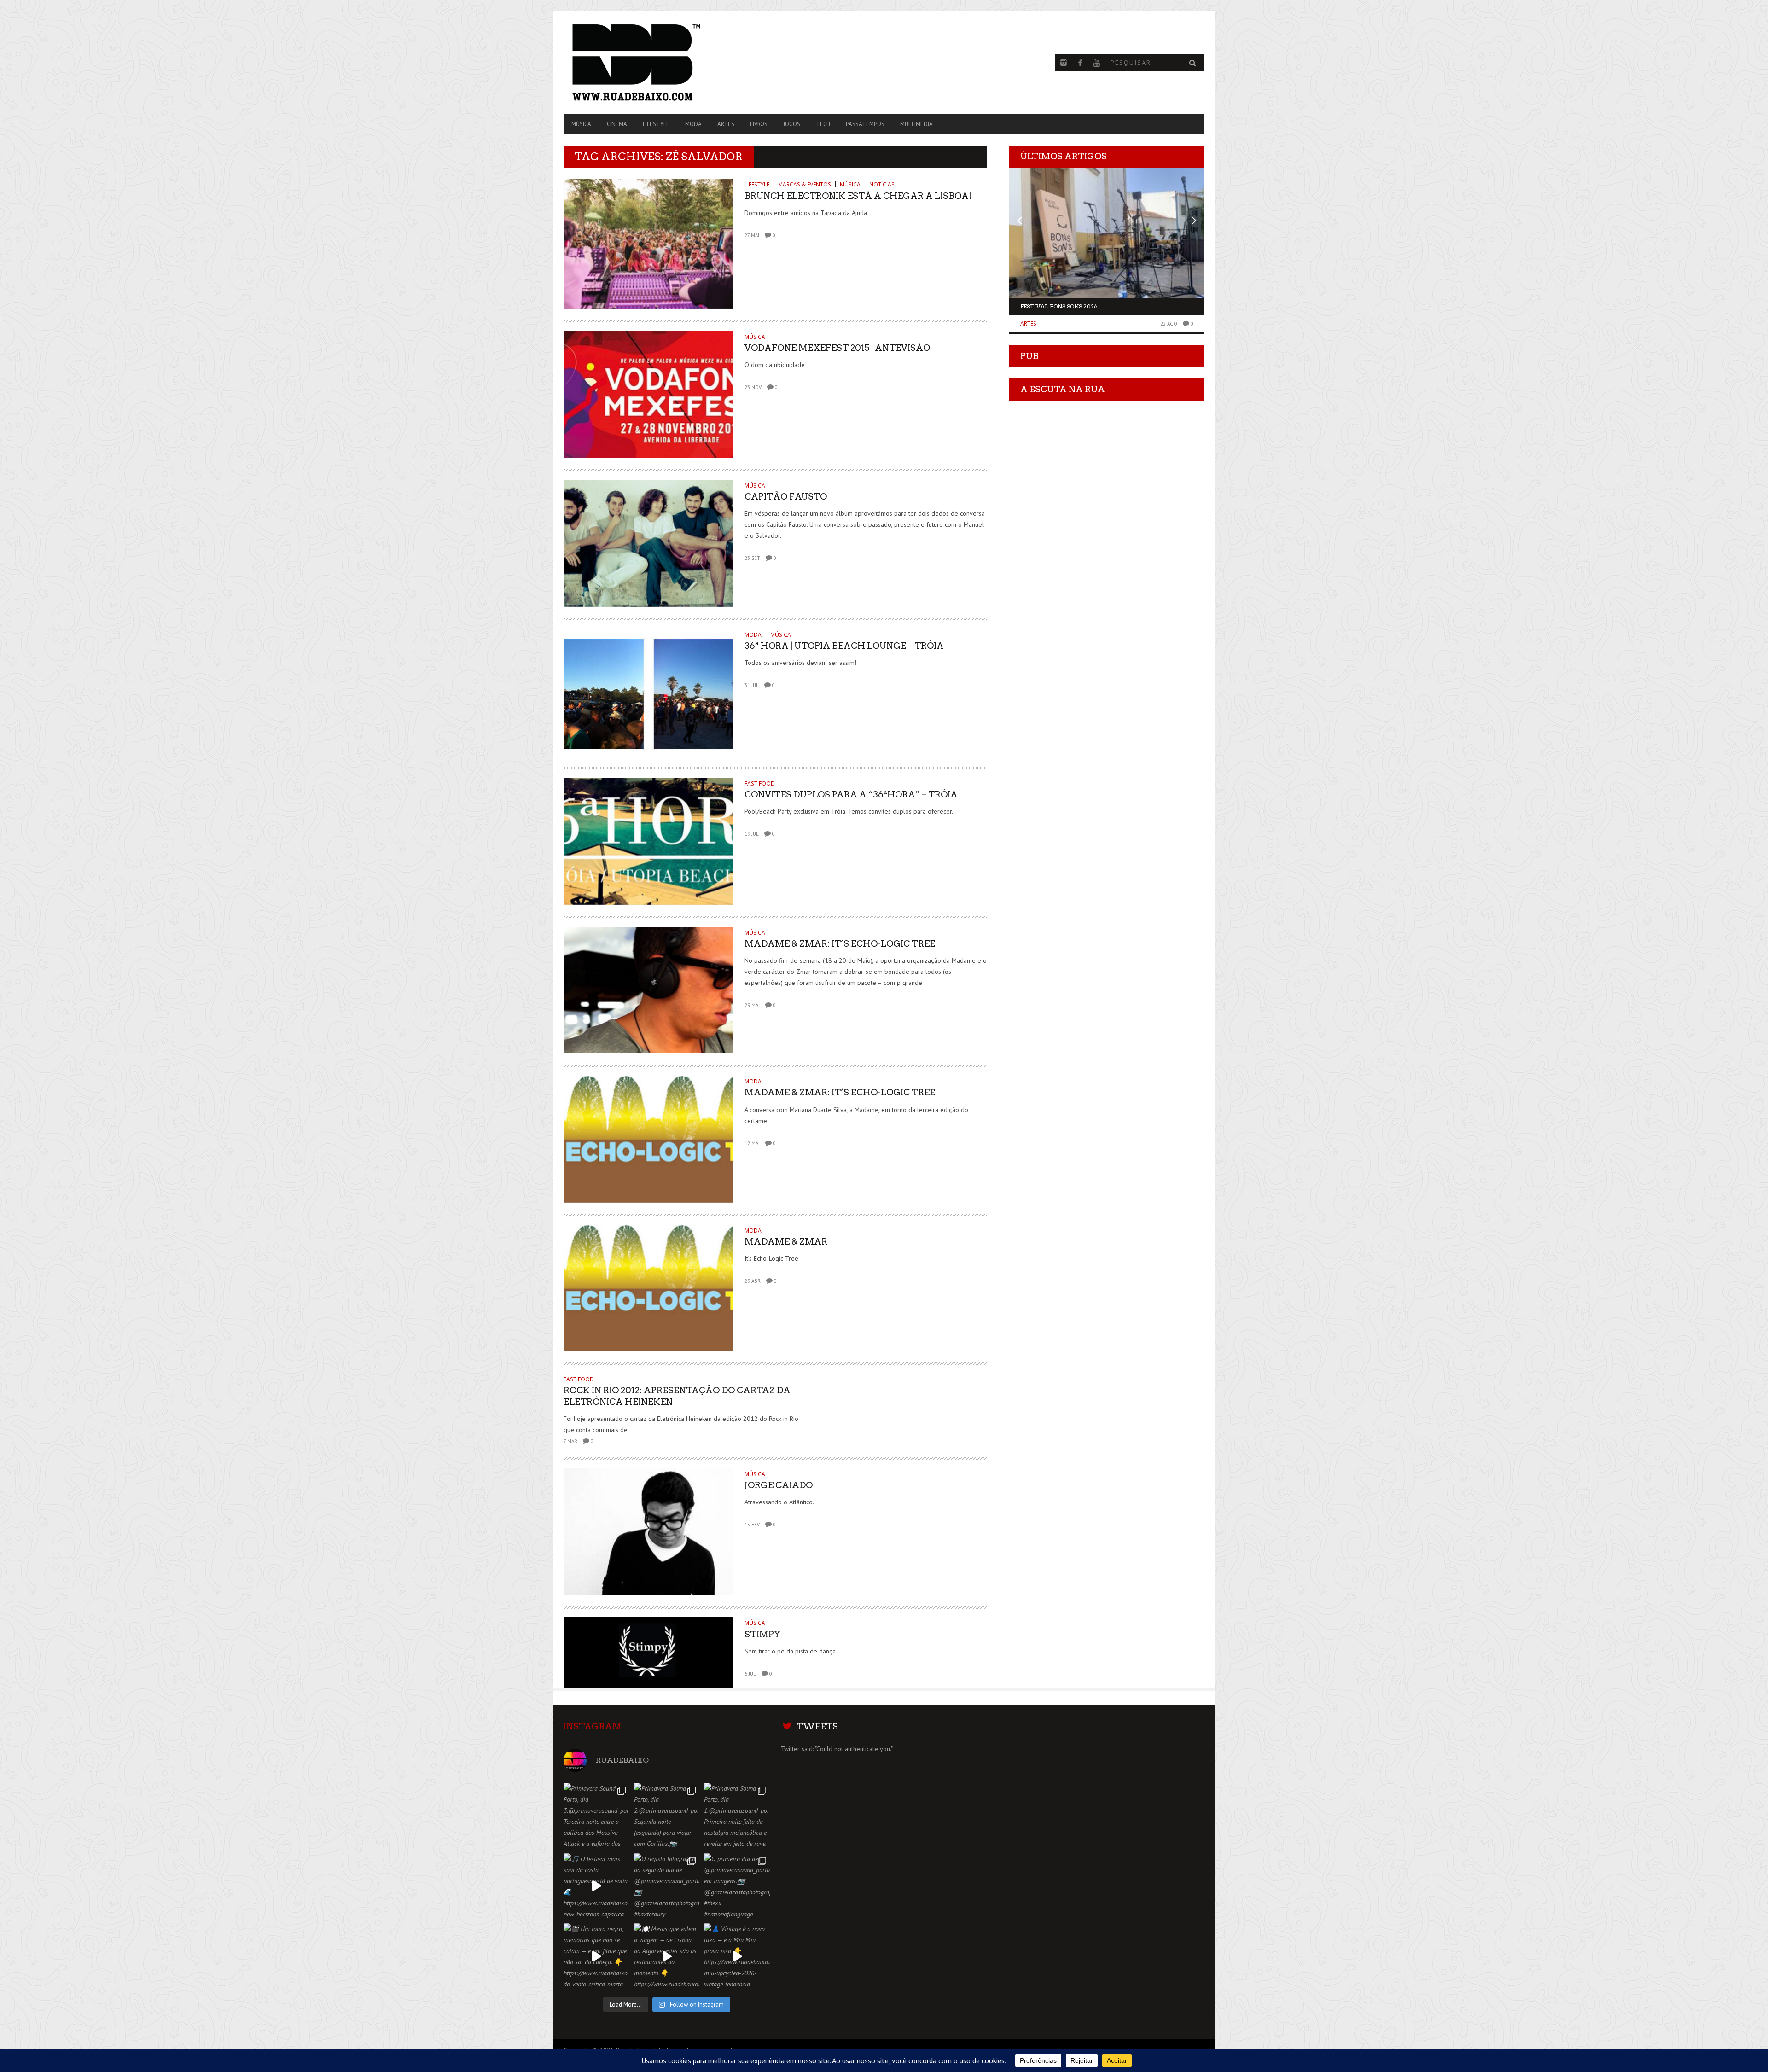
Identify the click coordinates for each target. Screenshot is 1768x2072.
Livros (759, 124)
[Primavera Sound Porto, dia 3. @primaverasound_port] (596, 1816)
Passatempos (865, 124)
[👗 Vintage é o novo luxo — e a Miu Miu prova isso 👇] (737, 1956)
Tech (823, 124)
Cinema (617, 124)
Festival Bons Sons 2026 (1059, 306)
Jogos (792, 124)
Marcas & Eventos (805, 184)
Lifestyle (656, 124)
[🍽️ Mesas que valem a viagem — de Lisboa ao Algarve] (667, 1956)
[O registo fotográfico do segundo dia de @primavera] (667, 1886)
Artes (726, 124)
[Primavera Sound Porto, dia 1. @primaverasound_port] (737, 1816)
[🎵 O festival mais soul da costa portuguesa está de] (596, 1886)
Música (581, 124)
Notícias (882, 184)
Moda (693, 124)
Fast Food (760, 783)
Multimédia (916, 124)
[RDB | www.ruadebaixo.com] (660, 63)
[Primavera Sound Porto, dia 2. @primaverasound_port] (667, 1816)
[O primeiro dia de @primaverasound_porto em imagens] (737, 1886)
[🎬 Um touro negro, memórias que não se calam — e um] (596, 1956)
